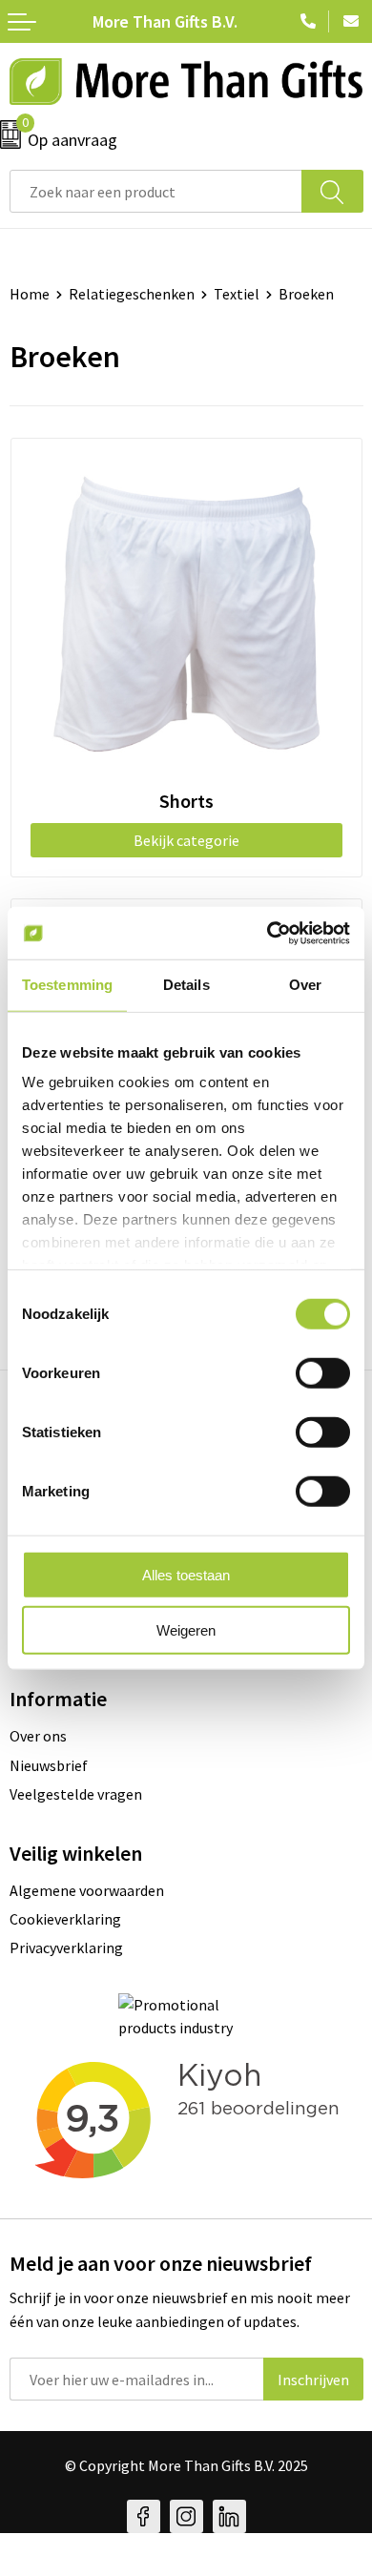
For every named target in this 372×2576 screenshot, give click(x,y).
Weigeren (186, 1630)
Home (30, 294)
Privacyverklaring (66, 1947)
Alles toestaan (186, 1574)
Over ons (38, 1736)
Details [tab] (186, 985)
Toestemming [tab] (67, 985)
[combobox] (156, 191)
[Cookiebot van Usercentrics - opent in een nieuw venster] (268, 933)
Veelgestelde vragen (76, 1794)
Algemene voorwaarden (87, 1890)
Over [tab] (305, 985)
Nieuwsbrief (49, 1765)
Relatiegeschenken (132, 294)
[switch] (323, 1372)
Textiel (237, 294)
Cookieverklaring (65, 1919)
